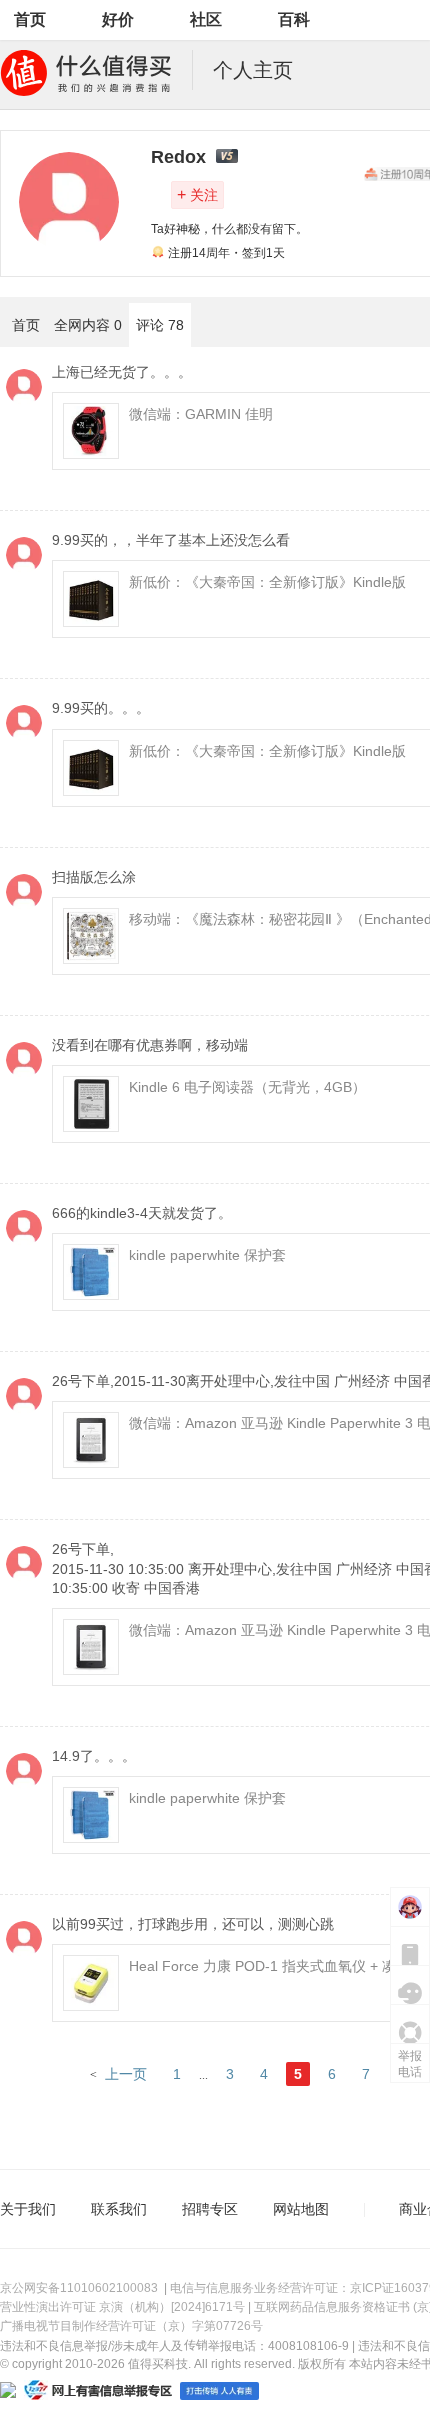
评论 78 (160, 325)
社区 (206, 19)
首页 (30, 19)
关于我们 (28, 2209)
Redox (178, 157)
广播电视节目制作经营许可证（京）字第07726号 (131, 2326)
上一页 (126, 2074)
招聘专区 (210, 2209)
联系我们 (119, 2209)
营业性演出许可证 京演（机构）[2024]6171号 (122, 2307)
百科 (294, 19)
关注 (197, 194)
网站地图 (301, 2209)
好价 (118, 19)
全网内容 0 (88, 325)
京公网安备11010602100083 (79, 2288)
